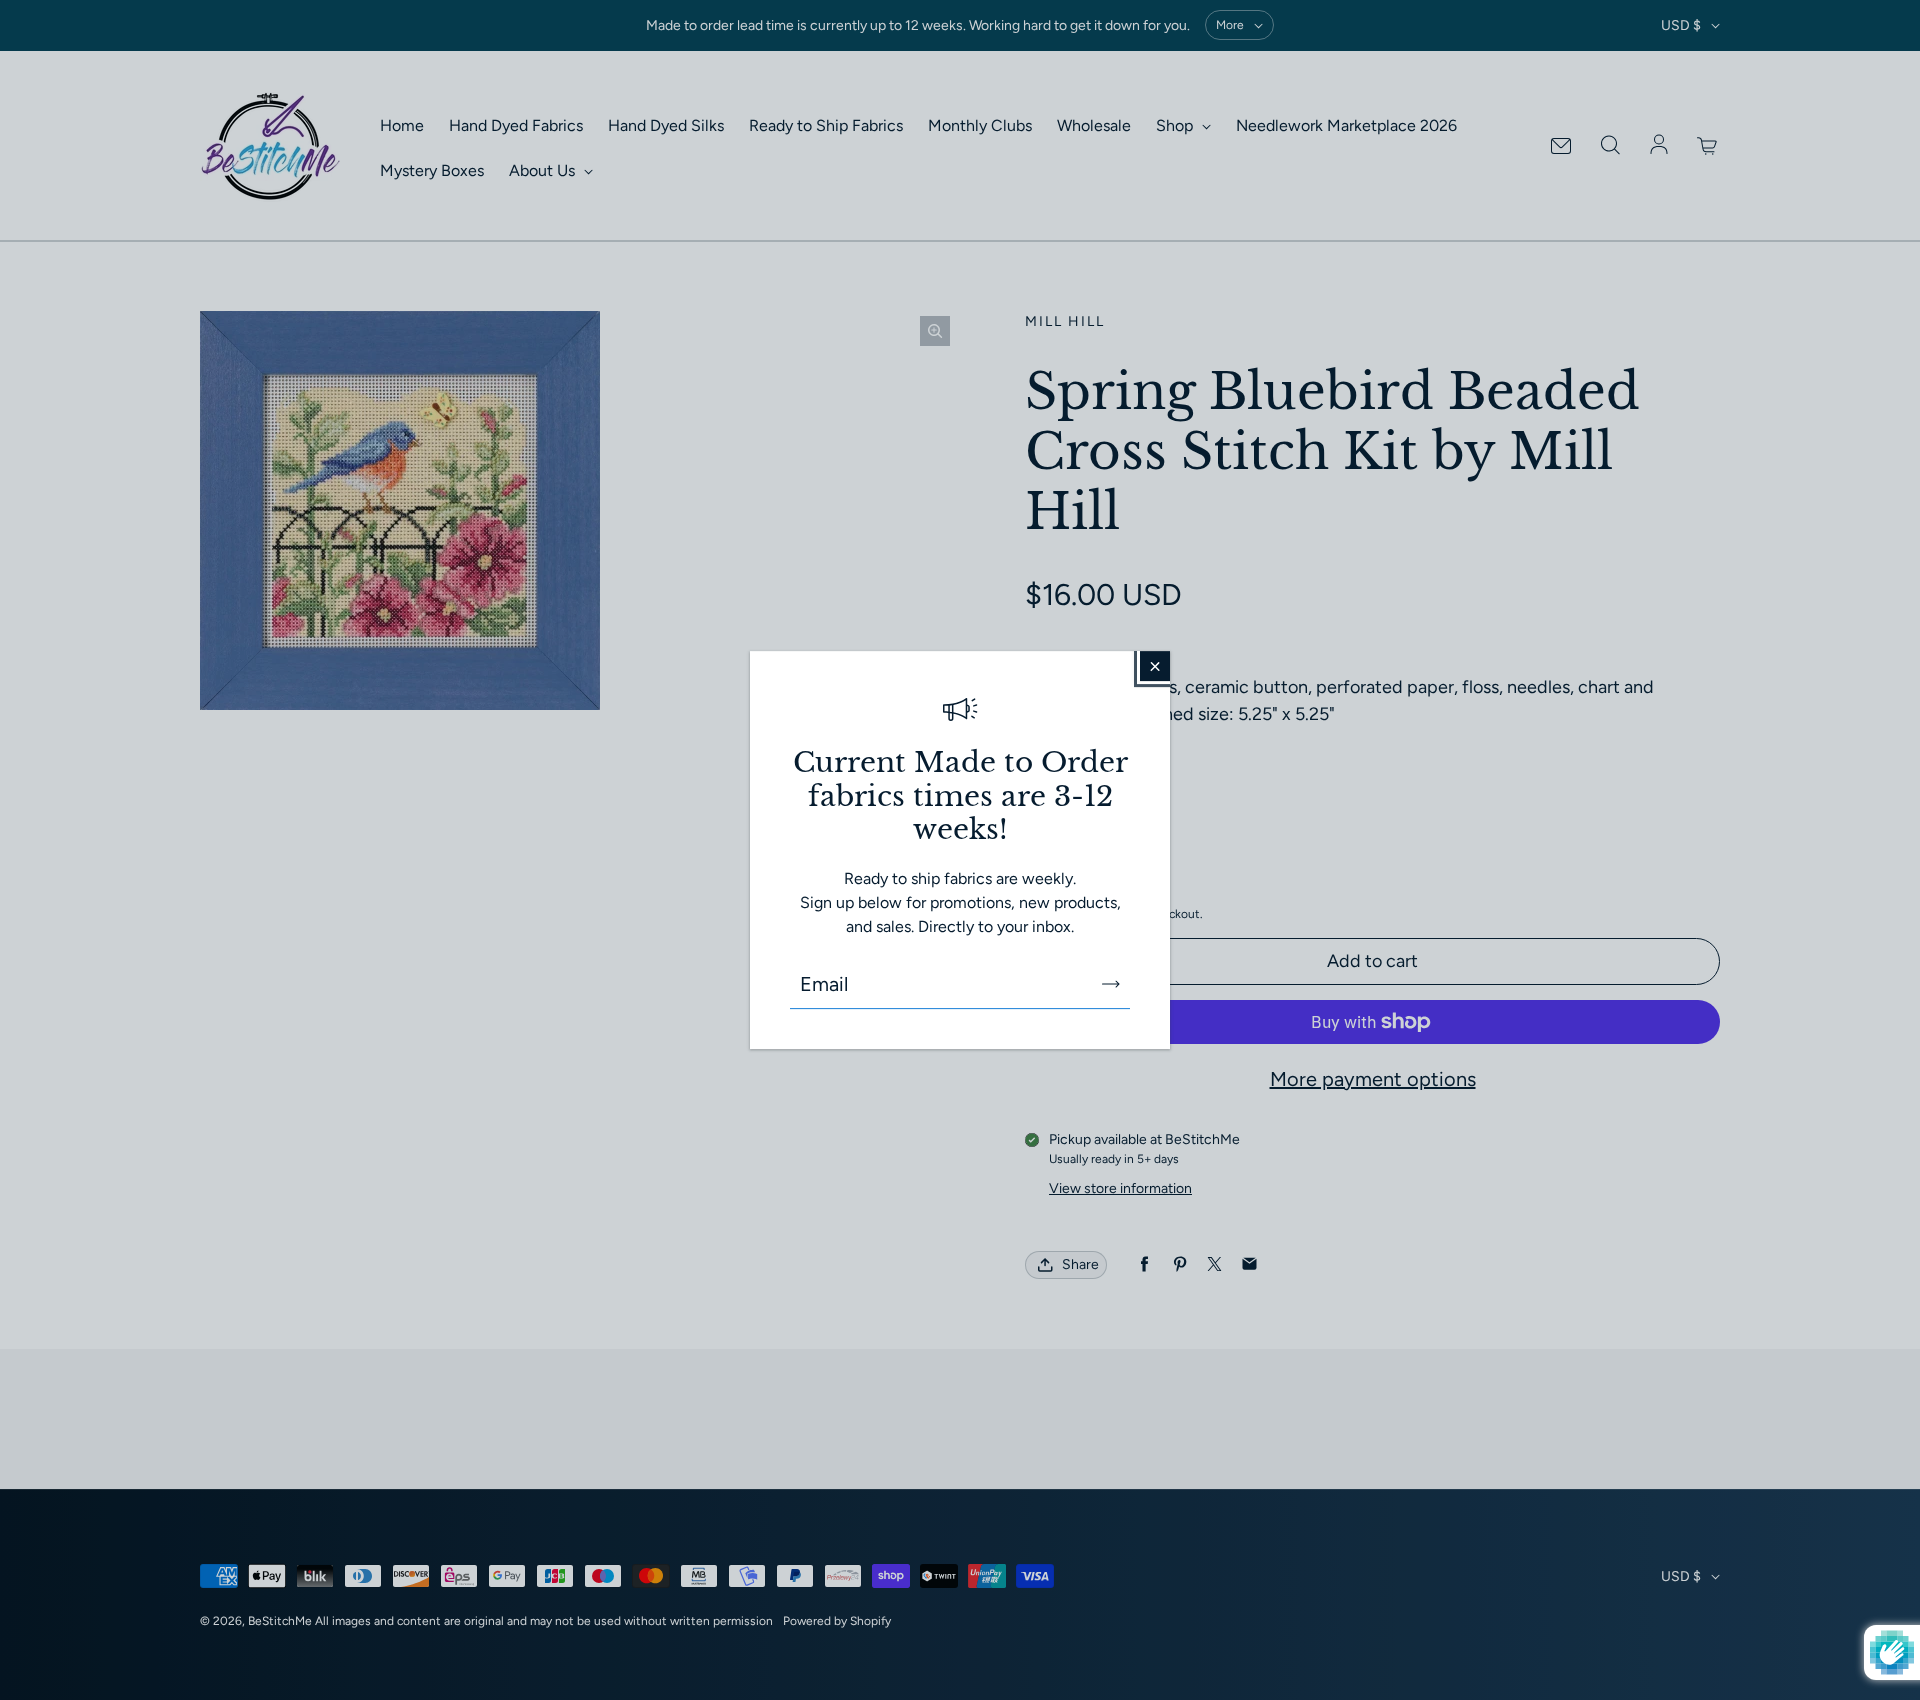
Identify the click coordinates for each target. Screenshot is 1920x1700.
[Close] (1155, 666)
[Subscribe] (1111, 984)
